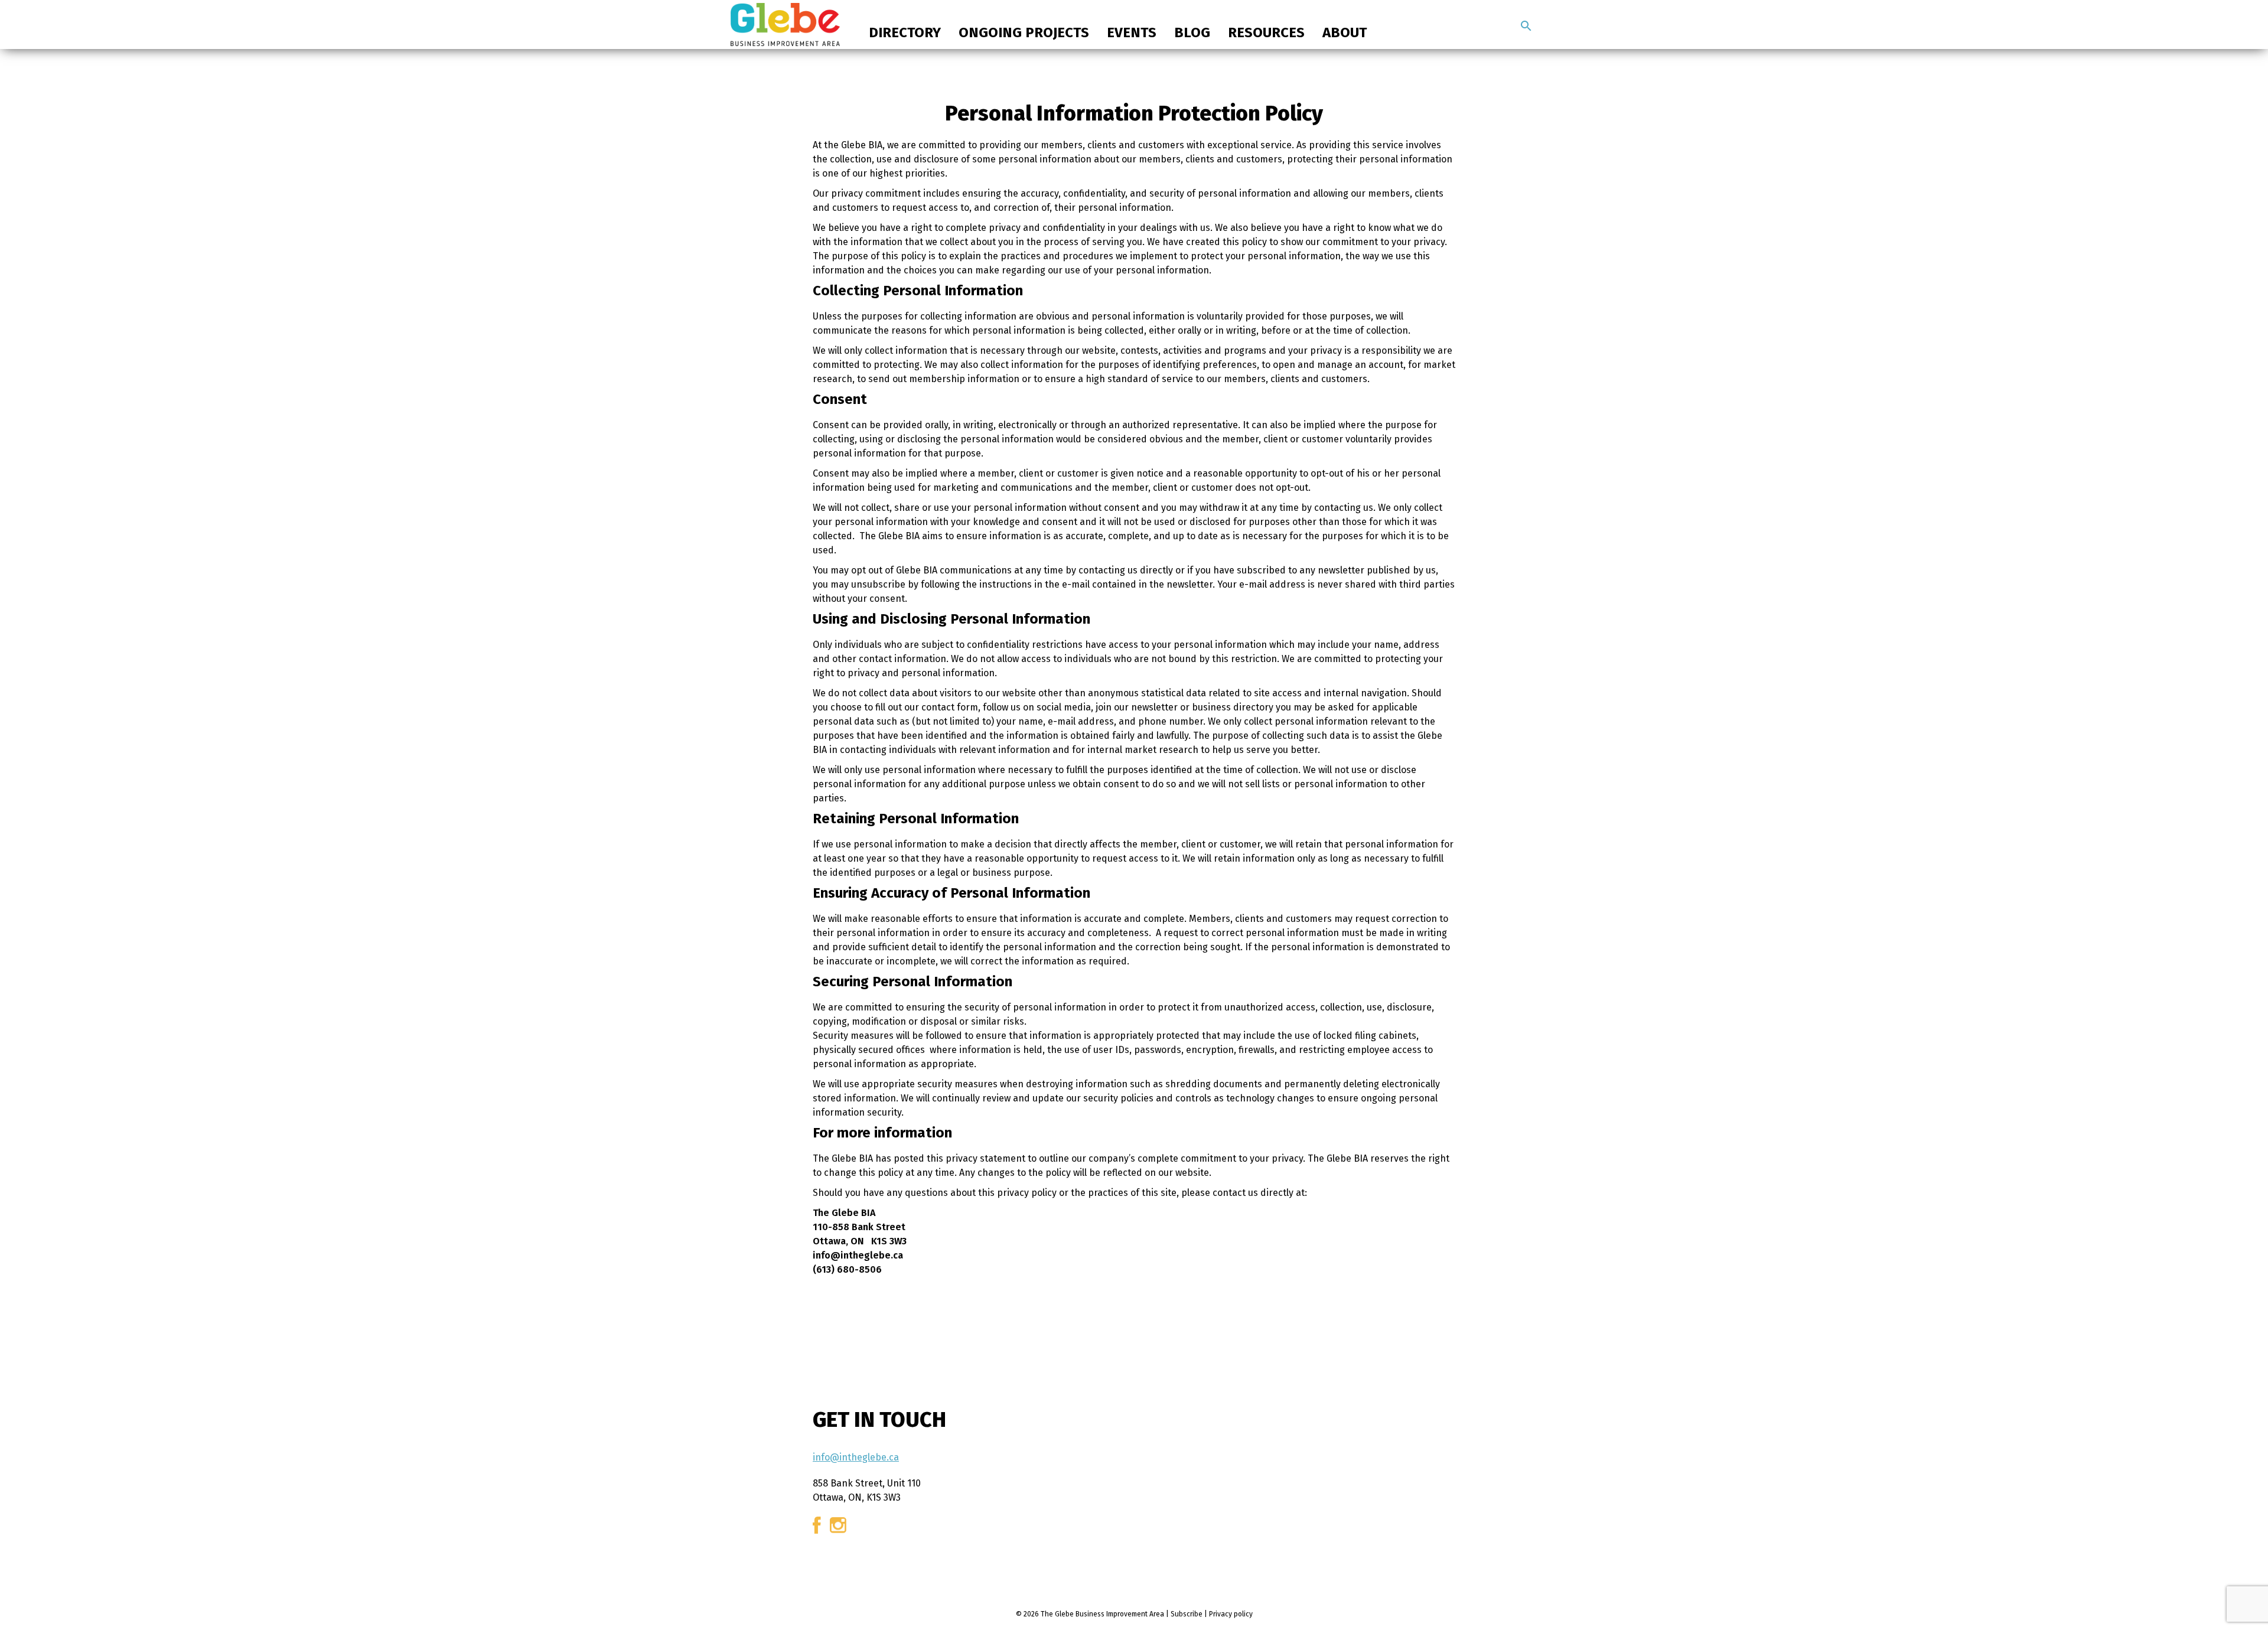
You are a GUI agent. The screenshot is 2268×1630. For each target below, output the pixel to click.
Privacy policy (1231, 1614)
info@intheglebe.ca (856, 1457)
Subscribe (1187, 1614)
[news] (1526, 26)
